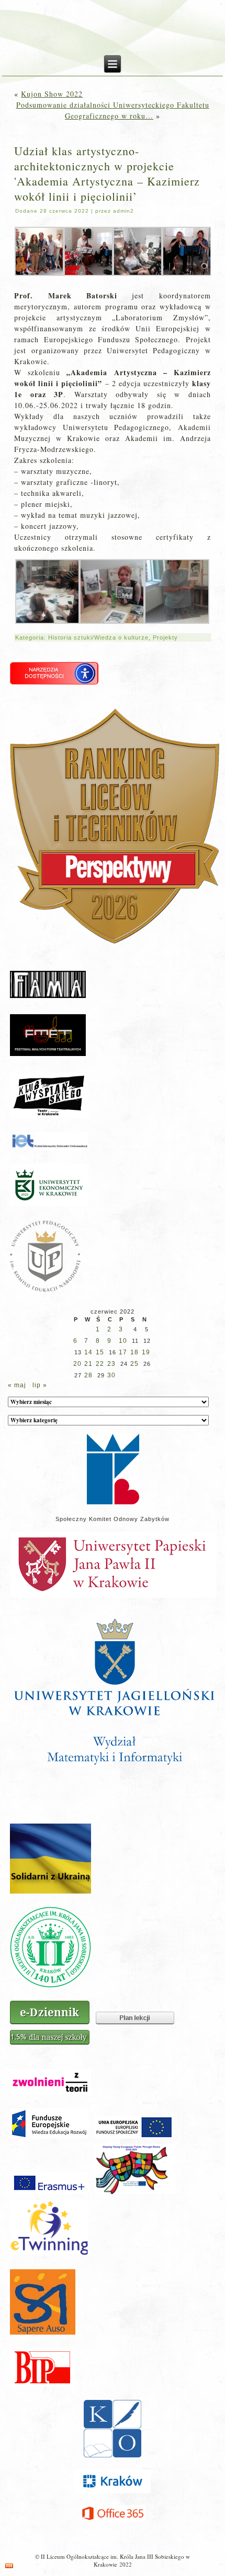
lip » (40, 1385)
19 (146, 1352)
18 (134, 1352)
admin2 (123, 211)
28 (88, 1375)
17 (123, 1352)
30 (111, 1375)
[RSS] (9, 2566)
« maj (17, 1385)
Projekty (165, 637)
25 (134, 1364)
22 (100, 1364)
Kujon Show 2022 (52, 94)
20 (77, 1364)
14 (88, 1352)
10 (123, 1341)
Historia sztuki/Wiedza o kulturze (98, 637)
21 (88, 1364)
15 (100, 1352)
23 (111, 1364)
